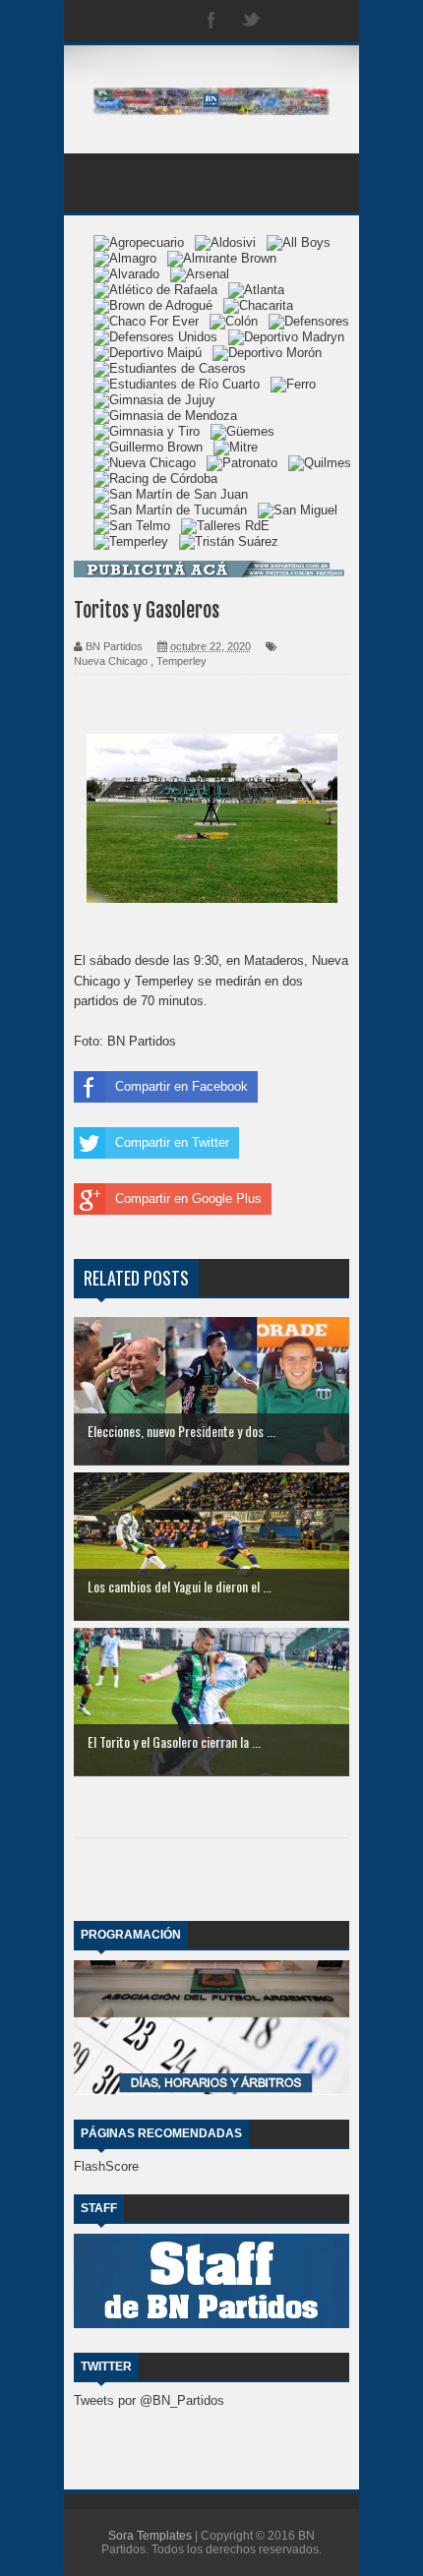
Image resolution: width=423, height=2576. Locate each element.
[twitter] (251, 21)
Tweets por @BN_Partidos (149, 2400)
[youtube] (330, 21)
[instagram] (290, 21)
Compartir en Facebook (181, 1086)
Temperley (181, 661)
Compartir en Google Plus (188, 1198)
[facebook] (211, 21)
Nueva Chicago (111, 661)
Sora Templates (150, 2536)
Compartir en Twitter (172, 1142)
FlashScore (106, 2166)
